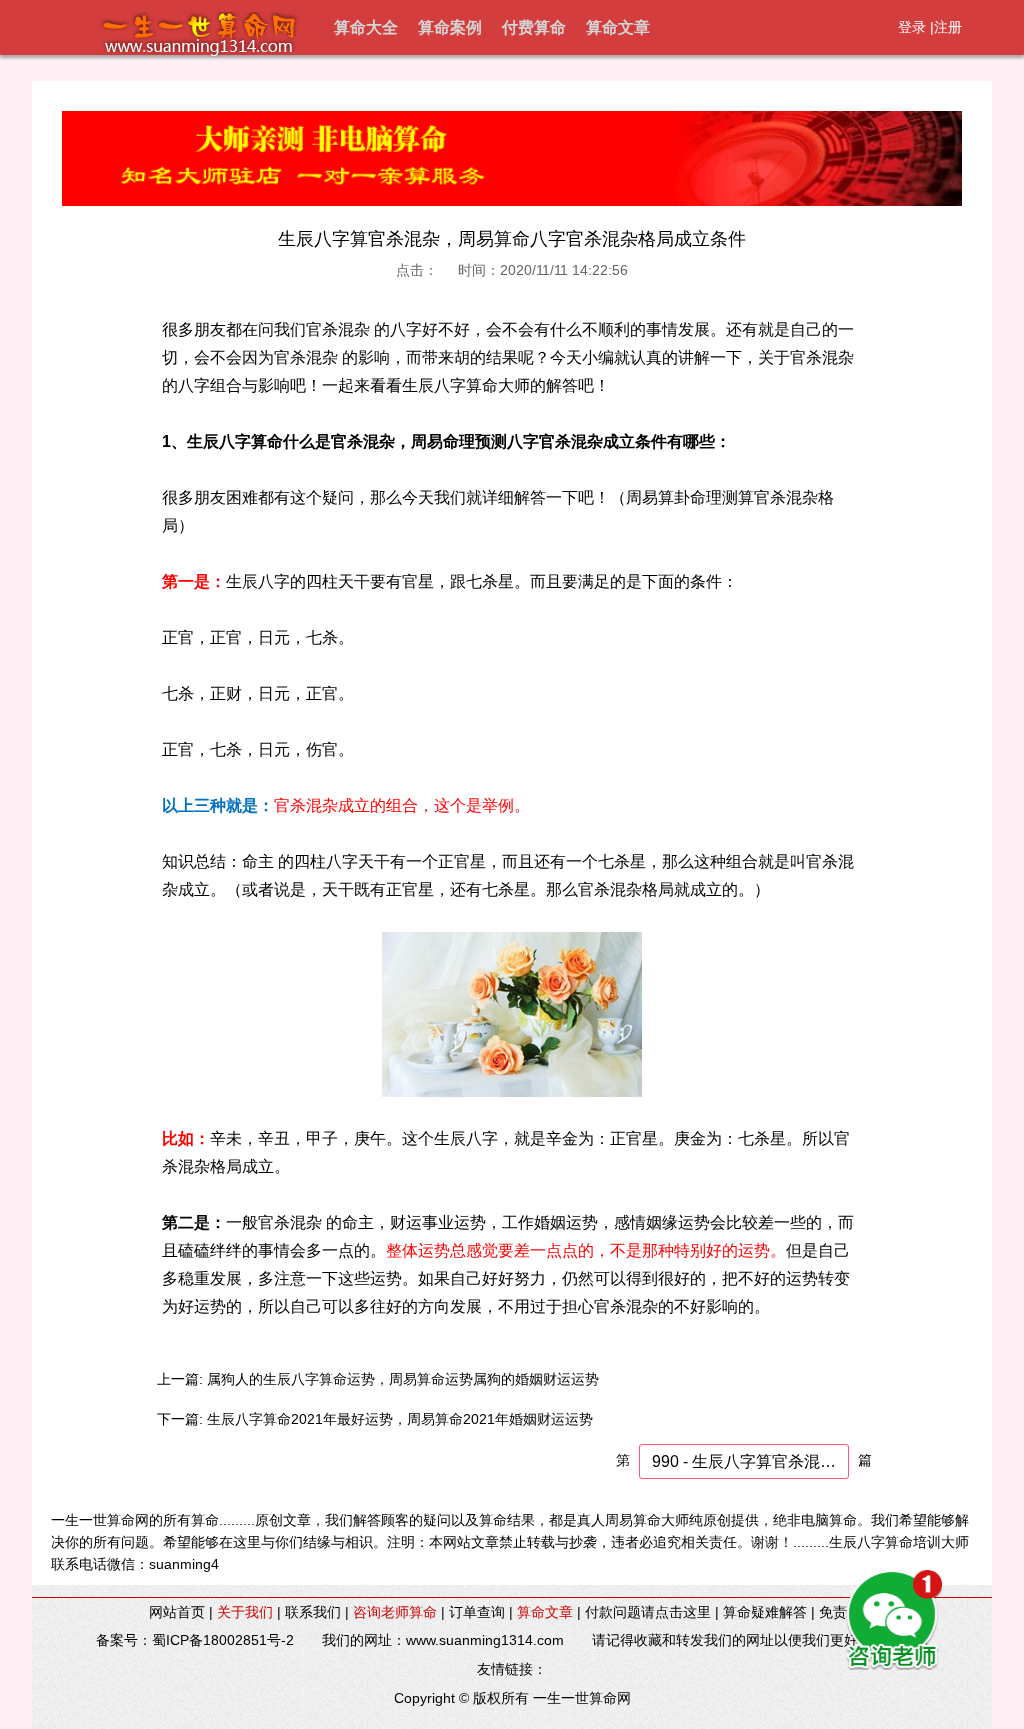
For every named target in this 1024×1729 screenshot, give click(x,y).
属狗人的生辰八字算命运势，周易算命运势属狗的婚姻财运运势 (403, 1379)
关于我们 (245, 1612)
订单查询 (477, 1612)
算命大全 (366, 27)
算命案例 (450, 27)
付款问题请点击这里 (648, 1612)
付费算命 (534, 27)
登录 (912, 27)
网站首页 (177, 1612)
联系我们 (313, 1612)
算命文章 (618, 27)
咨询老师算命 (395, 1612)
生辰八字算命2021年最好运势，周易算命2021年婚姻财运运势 (400, 1419)
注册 (948, 27)
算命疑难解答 (765, 1612)
